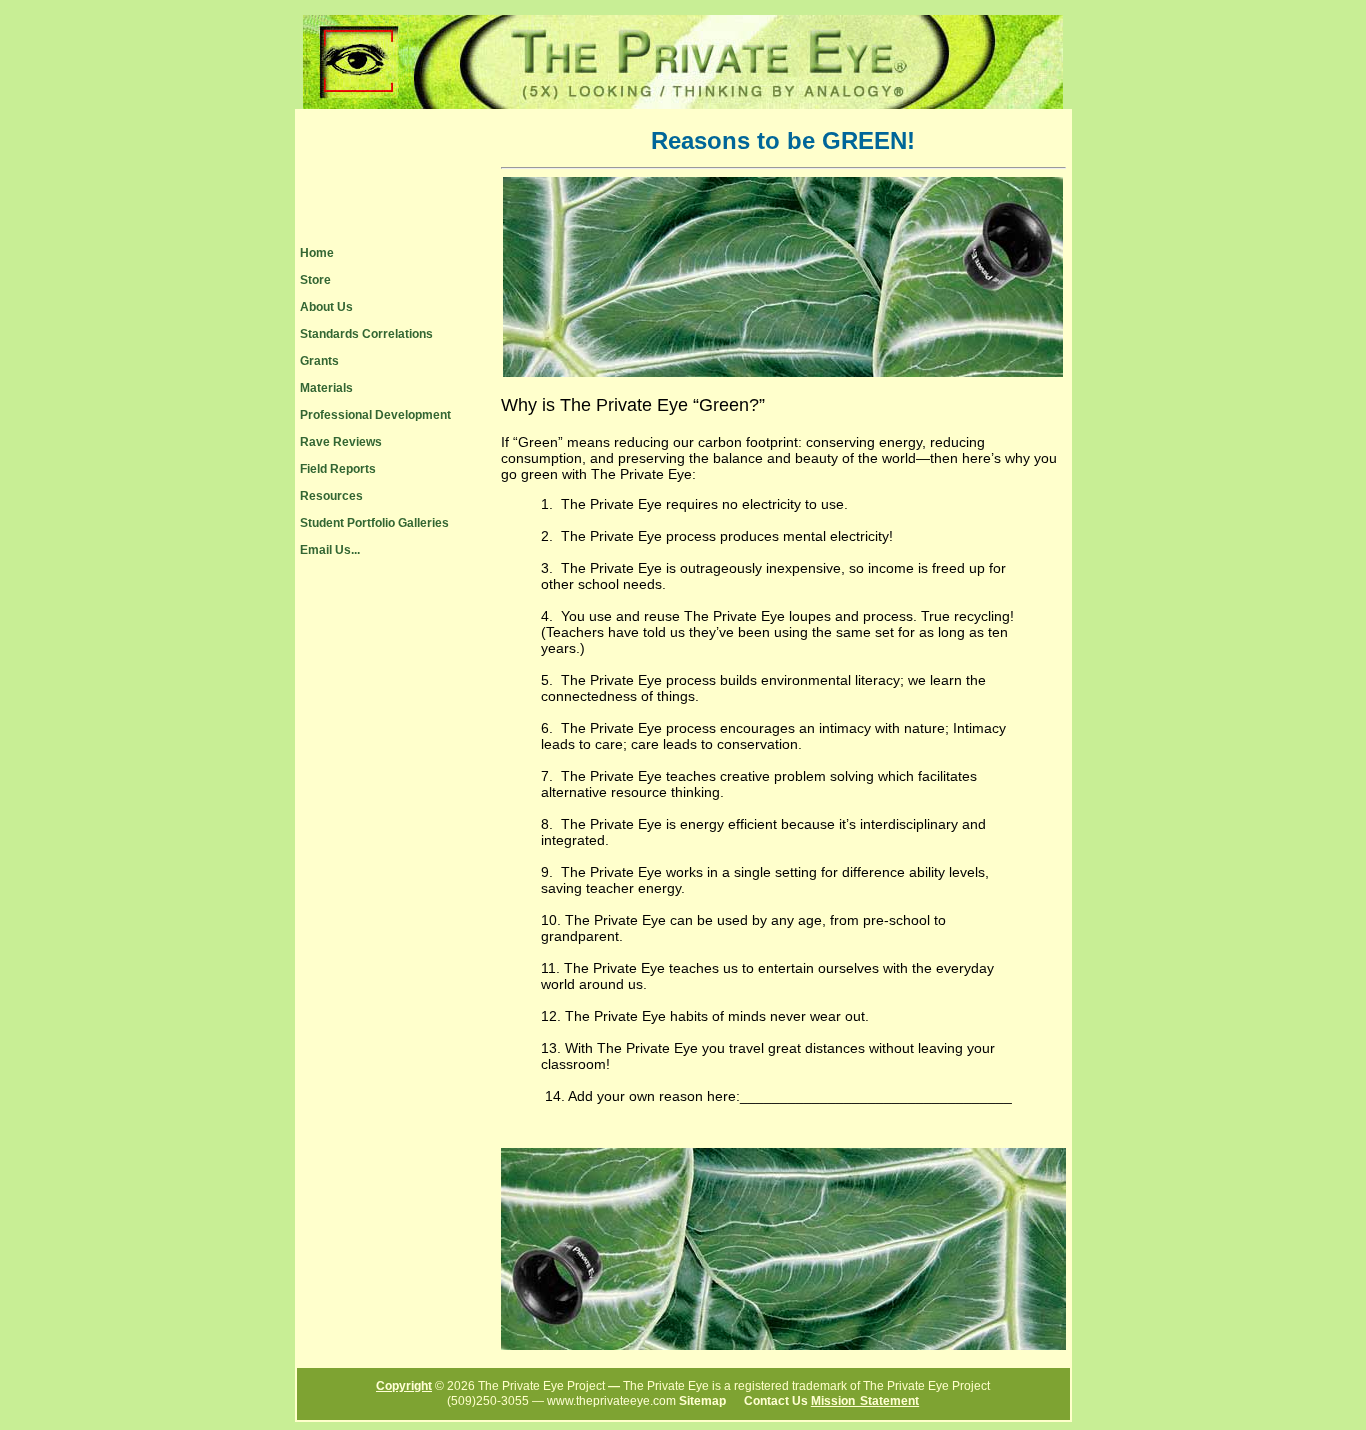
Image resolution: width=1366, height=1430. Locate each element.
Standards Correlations (366, 334)
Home (317, 253)
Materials (326, 388)
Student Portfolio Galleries (374, 523)
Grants (319, 361)
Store (315, 280)
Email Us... (330, 550)
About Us (326, 307)
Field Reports (338, 469)
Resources (331, 496)
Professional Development (375, 415)
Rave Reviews (341, 442)
